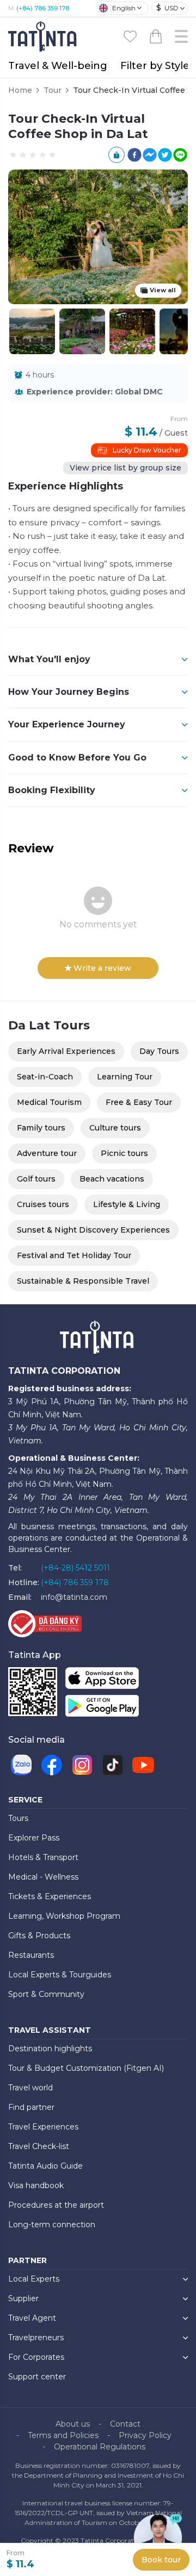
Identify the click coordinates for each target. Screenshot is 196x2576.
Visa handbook (36, 2185)
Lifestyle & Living (127, 1204)
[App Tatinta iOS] (102, 1680)
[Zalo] (21, 1765)
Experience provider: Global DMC (95, 392)
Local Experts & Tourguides (60, 1975)
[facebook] (134, 155)
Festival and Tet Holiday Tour (74, 1255)
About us (73, 2424)
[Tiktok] (113, 1765)
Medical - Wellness (43, 1877)
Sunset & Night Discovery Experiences (93, 1230)
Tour (53, 90)
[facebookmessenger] (150, 155)
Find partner (31, 2107)
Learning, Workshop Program (64, 1916)
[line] (180, 155)
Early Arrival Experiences (66, 1051)
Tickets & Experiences (50, 1896)
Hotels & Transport (43, 1857)
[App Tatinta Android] (102, 1708)
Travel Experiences (43, 2127)
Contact (125, 2424)
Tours (18, 1818)
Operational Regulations (100, 2447)
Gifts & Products (39, 1936)
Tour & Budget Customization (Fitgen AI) (86, 2068)
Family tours (41, 1128)
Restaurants (31, 1955)
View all (163, 290)
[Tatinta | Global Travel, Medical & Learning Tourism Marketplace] (44, 36)
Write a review (102, 968)
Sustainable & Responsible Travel (83, 1281)
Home (20, 90)
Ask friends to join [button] (117, 155)
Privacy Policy (145, 2435)
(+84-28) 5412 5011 (75, 1568)
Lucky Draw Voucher (147, 450)
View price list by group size (125, 468)
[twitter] (165, 155)
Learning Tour (125, 1077)
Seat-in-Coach (45, 1077)
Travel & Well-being (58, 66)
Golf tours (36, 1179)
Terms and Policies (63, 2435)
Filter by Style (155, 66)
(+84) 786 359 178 (43, 8)
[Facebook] (52, 1765)
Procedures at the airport (56, 2205)
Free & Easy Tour (139, 1102)
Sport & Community (46, 1994)
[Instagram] (82, 1765)
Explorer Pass (34, 1838)
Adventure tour (47, 1153)
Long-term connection (52, 2225)
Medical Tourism (49, 1102)
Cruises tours (43, 1204)
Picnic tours (124, 1153)
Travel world (30, 2088)
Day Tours (159, 1051)
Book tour (161, 2560)
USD (167, 8)
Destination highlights (50, 2049)
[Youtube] (143, 1765)
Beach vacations (112, 1179)
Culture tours (115, 1128)
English (124, 8)
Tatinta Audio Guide (45, 2166)
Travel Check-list (39, 2146)
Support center (37, 2377)
